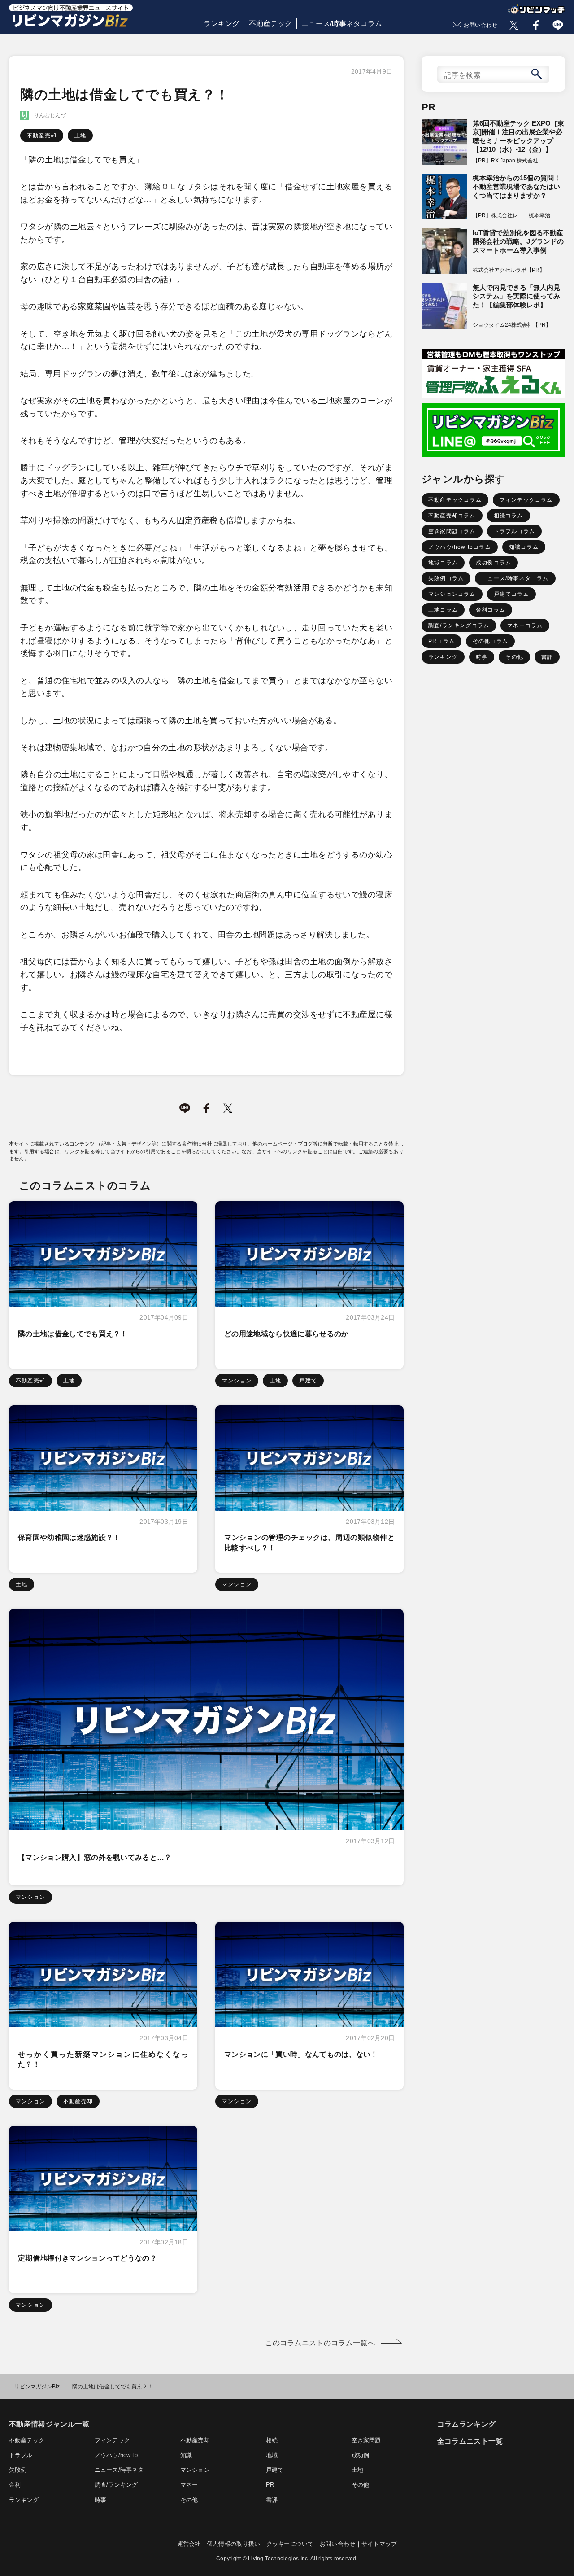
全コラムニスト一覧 (470, 2441)
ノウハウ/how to (116, 2455)
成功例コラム (494, 563)
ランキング (222, 24)
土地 (80, 136)
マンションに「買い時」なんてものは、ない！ (301, 2054)
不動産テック (270, 24)
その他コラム (490, 641)
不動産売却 (42, 136)
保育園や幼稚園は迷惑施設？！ (69, 1537)
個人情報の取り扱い (233, 2544)
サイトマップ (379, 2544)
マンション (237, 1381)
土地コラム (443, 610)
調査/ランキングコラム (459, 625)
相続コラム (509, 516)
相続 (272, 2440)
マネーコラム (525, 625)
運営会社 (189, 2544)
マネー (189, 2485)
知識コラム (524, 547)
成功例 (361, 2455)
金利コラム (491, 610)
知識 (186, 2455)
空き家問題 (366, 2440)
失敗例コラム (446, 578)
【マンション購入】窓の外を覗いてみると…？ (95, 1857)
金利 (15, 2485)
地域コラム (443, 563)
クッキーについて (290, 2544)
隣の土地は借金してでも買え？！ (73, 1334)
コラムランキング (467, 2424)
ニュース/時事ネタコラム (342, 24)
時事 (482, 657)
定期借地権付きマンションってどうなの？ (87, 2258)
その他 (514, 657)
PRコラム (441, 641)
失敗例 (18, 2470)
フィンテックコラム (526, 500)
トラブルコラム (514, 531)
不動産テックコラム (455, 500)
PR (270, 2485)
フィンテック (112, 2440)
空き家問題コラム (452, 531)
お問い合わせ (481, 25)
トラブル (21, 2455)
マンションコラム (452, 594)
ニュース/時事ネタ (119, 2470)
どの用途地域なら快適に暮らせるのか (286, 1334)
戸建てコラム (511, 594)
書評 (547, 657)
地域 (272, 2455)
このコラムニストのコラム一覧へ (320, 2343)
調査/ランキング (116, 2485)
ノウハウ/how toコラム (460, 547)
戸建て (308, 1381)
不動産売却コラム (452, 516)
